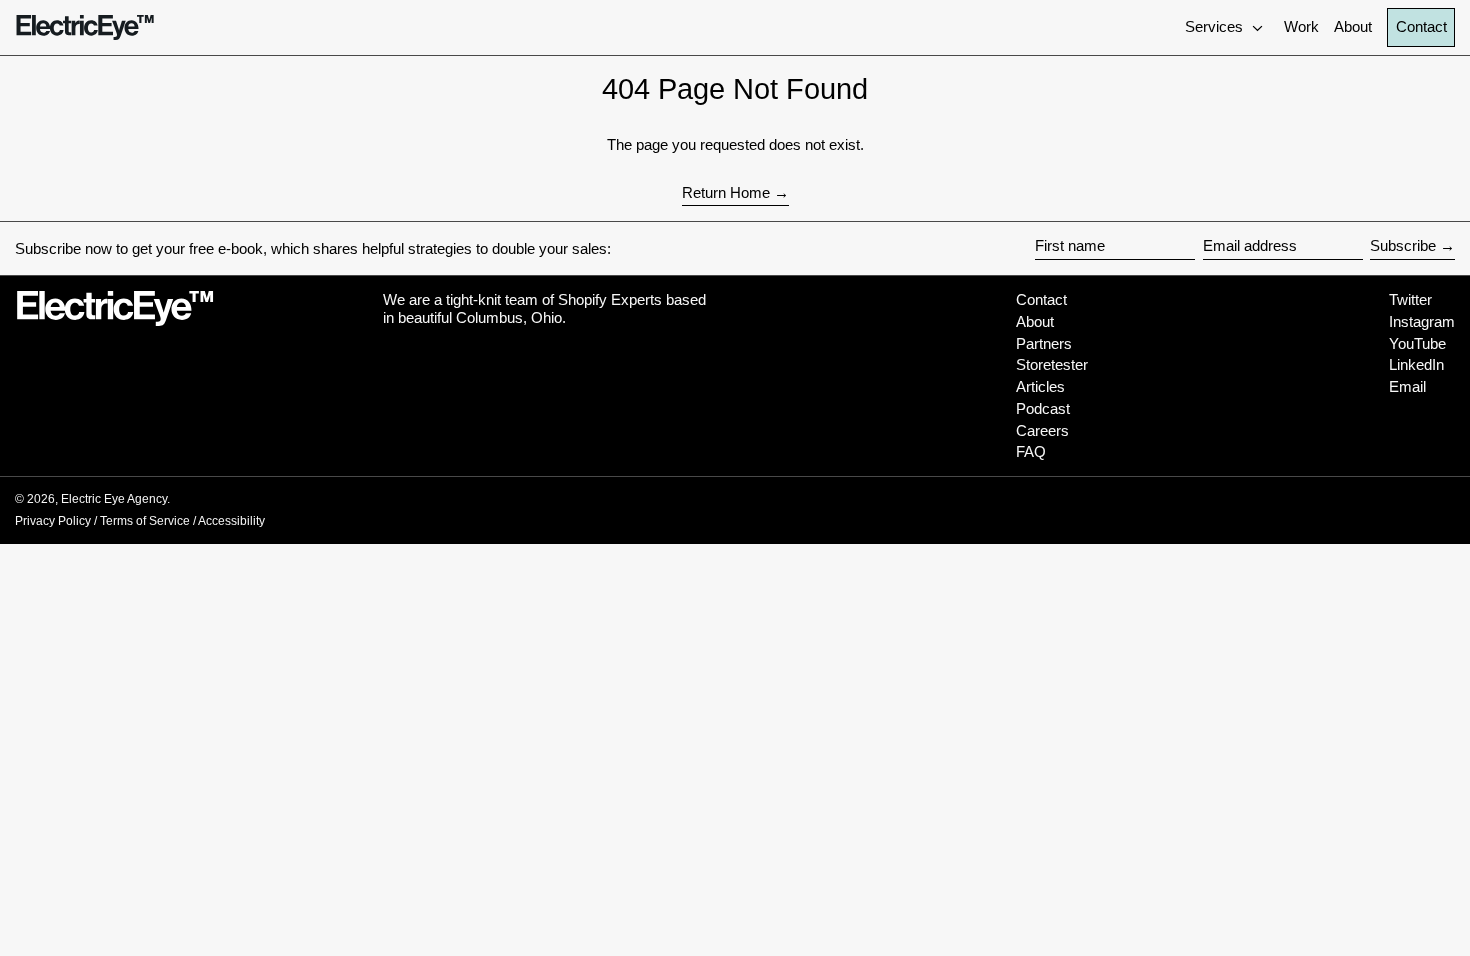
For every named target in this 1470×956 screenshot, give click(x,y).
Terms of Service (145, 521)
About (1035, 321)
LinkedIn (1416, 364)
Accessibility (231, 521)
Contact (1421, 26)
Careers (1042, 430)
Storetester (1052, 364)
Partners (1044, 343)
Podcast (1043, 408)
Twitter (1410, 299)
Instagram (1422, 321)
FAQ (1031, 451)
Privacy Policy (53, 521)
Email (1407, 386)
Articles (1040, 386)
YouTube (1417, 343)
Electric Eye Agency (114, 499)
